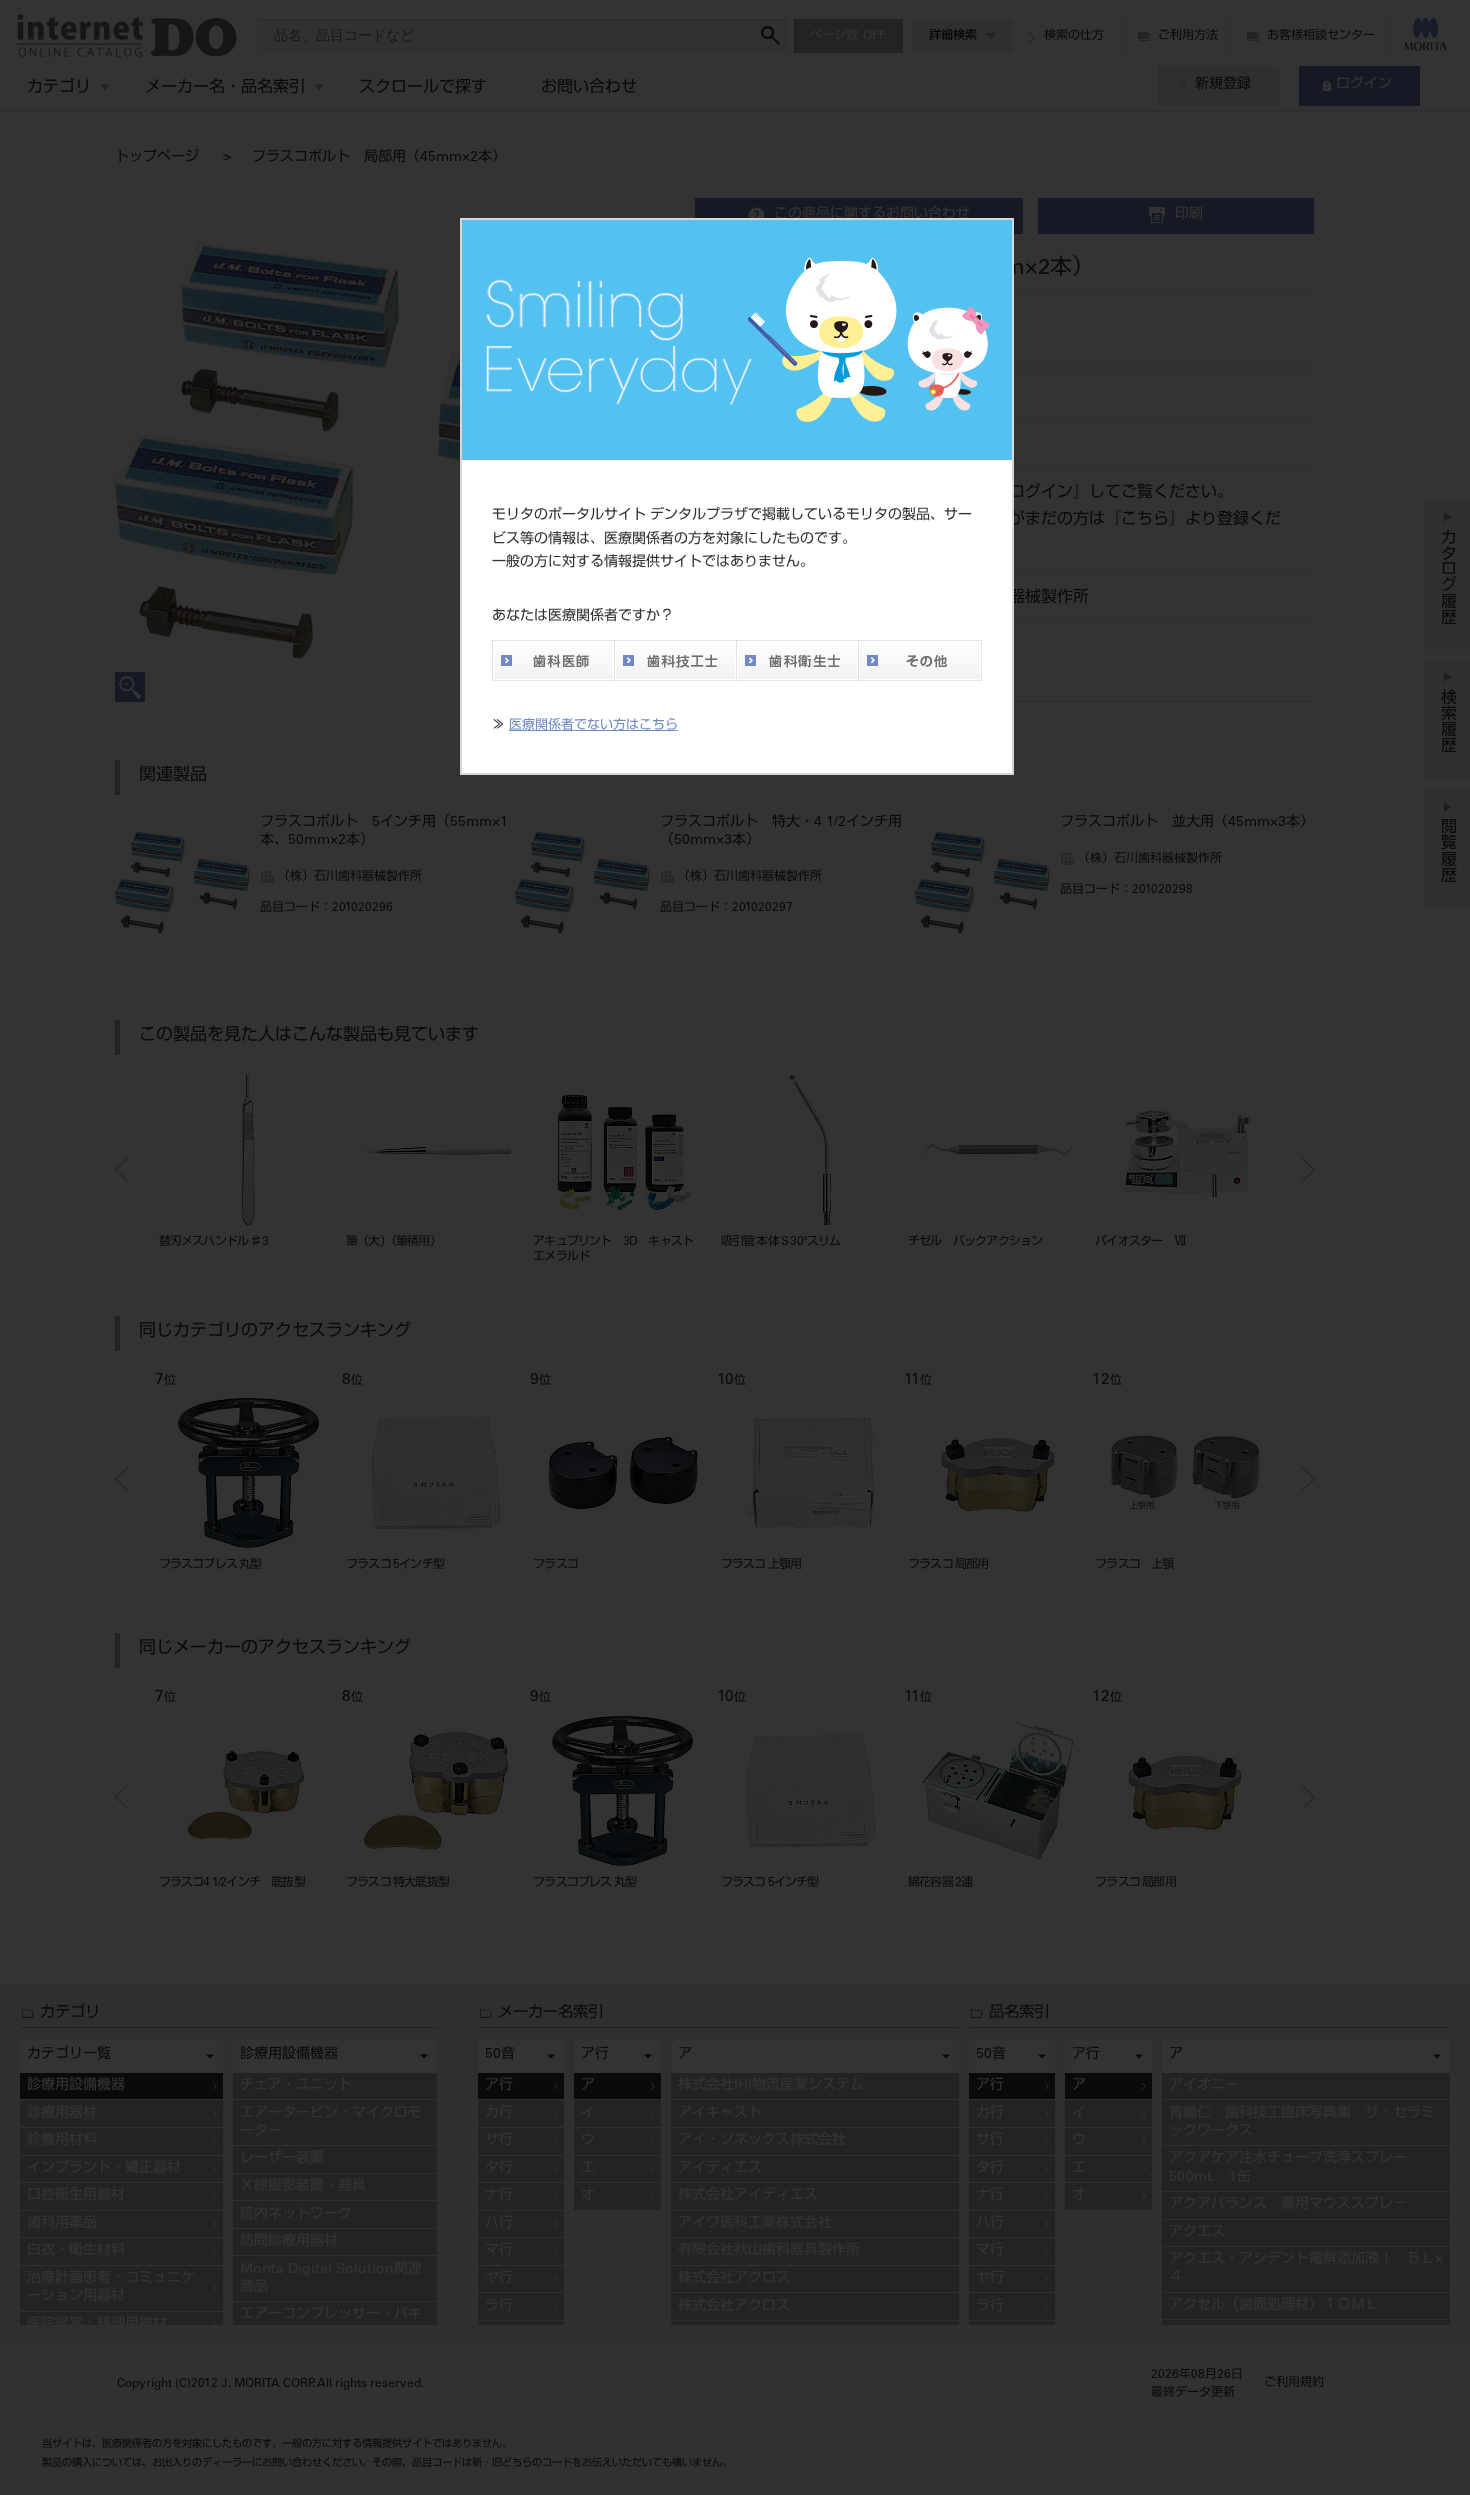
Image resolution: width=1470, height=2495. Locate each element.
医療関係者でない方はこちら (593, 726)
